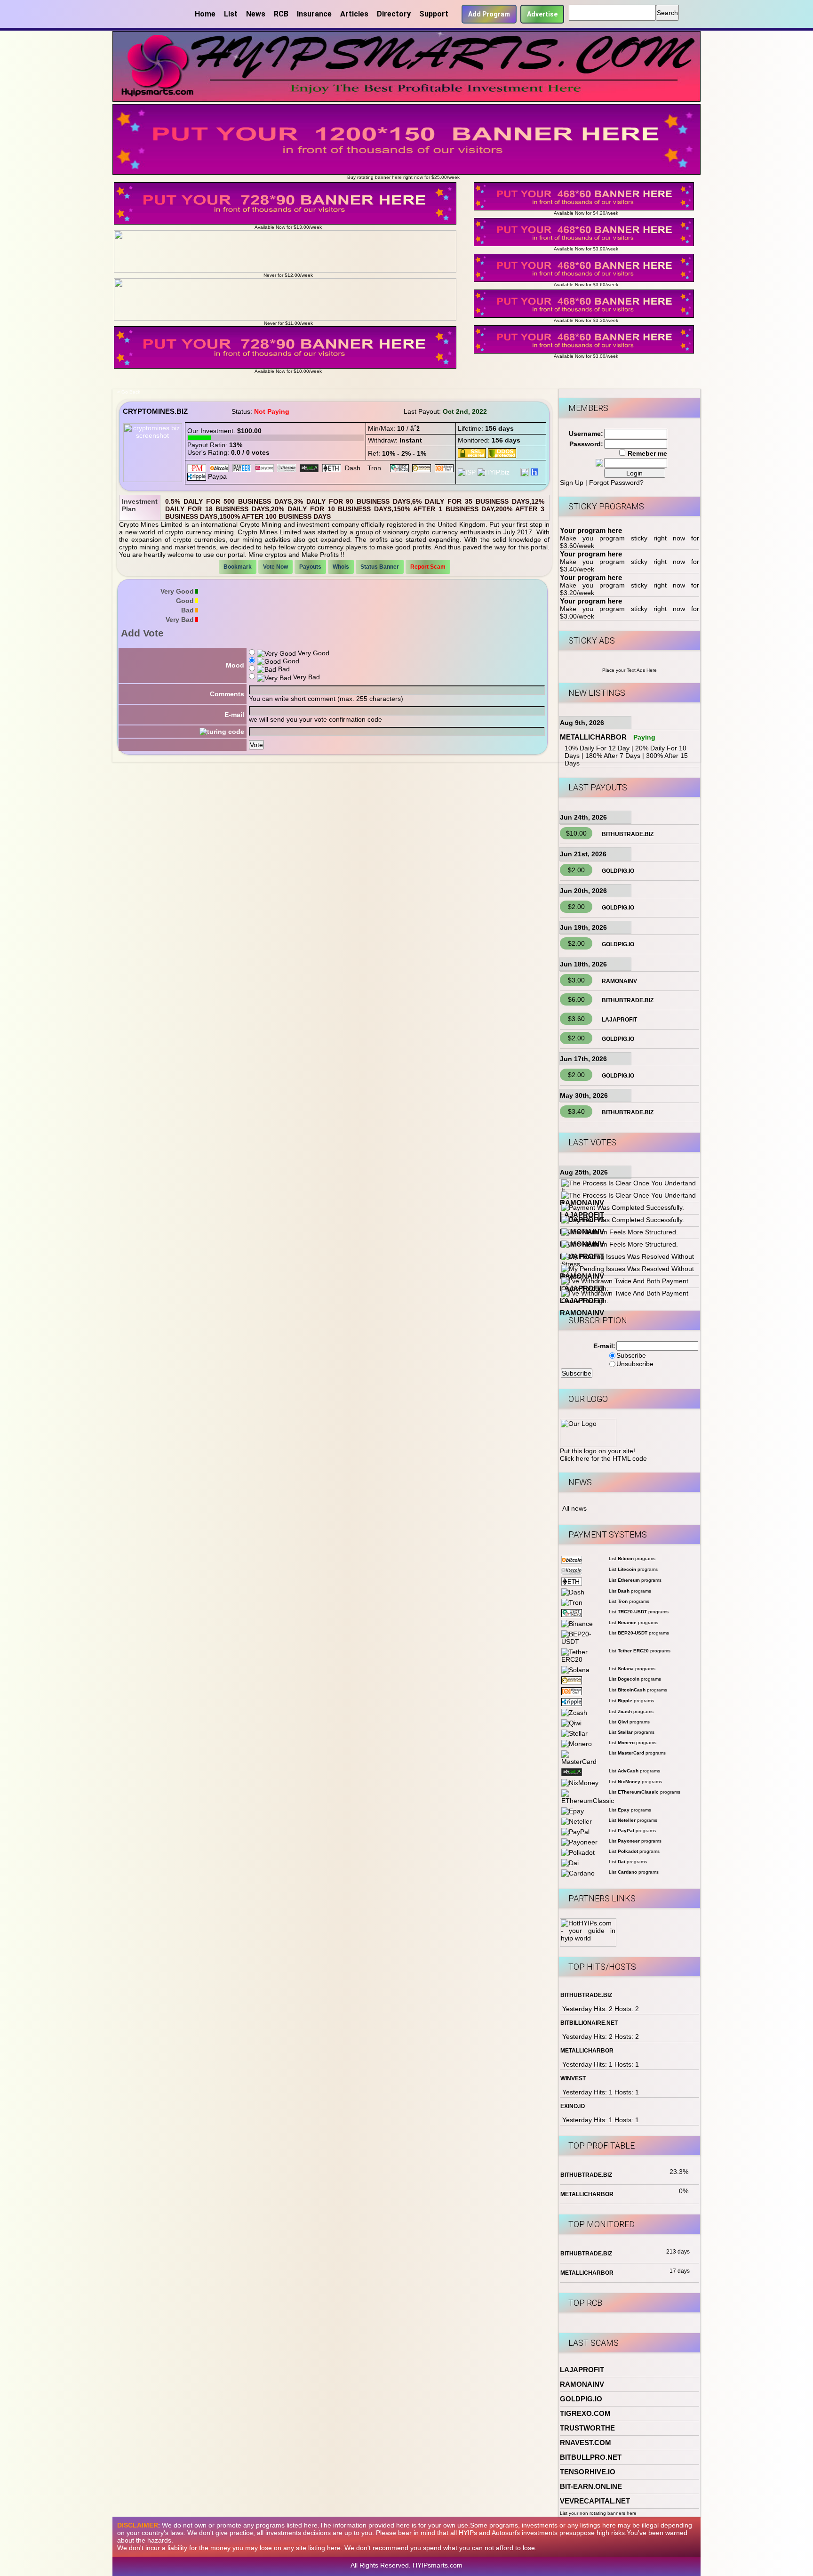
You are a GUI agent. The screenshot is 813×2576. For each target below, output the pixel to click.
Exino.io (573, 2106)
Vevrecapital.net (595, 2501)
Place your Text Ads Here (630, 670)
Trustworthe (587, 2428)
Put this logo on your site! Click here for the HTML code (603, 1455)
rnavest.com (586, 2443)
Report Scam (428, 567)
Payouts (310, 567)
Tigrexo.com (585, 2413)
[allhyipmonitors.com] (515, 472)
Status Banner (380, 567)
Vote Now (275, 567)
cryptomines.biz (155, 411)
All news (574, 1508)
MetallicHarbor (593, 737)
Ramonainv (619, 981)
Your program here (591, 530)
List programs (632, 1558)
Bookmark (238, 567)
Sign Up (572, 483)
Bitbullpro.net (591, 2457)
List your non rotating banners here (598, 2513)
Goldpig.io (618, 871)
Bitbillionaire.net (589, 2023)
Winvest (573, 2078)
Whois (341, 567)
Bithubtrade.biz (628, 834)
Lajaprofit (619, 1020)
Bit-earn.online (591, 2486)
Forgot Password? (616, 483)
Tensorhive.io (588, 2472)
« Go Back (129, 392)
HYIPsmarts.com (438, 2565)
